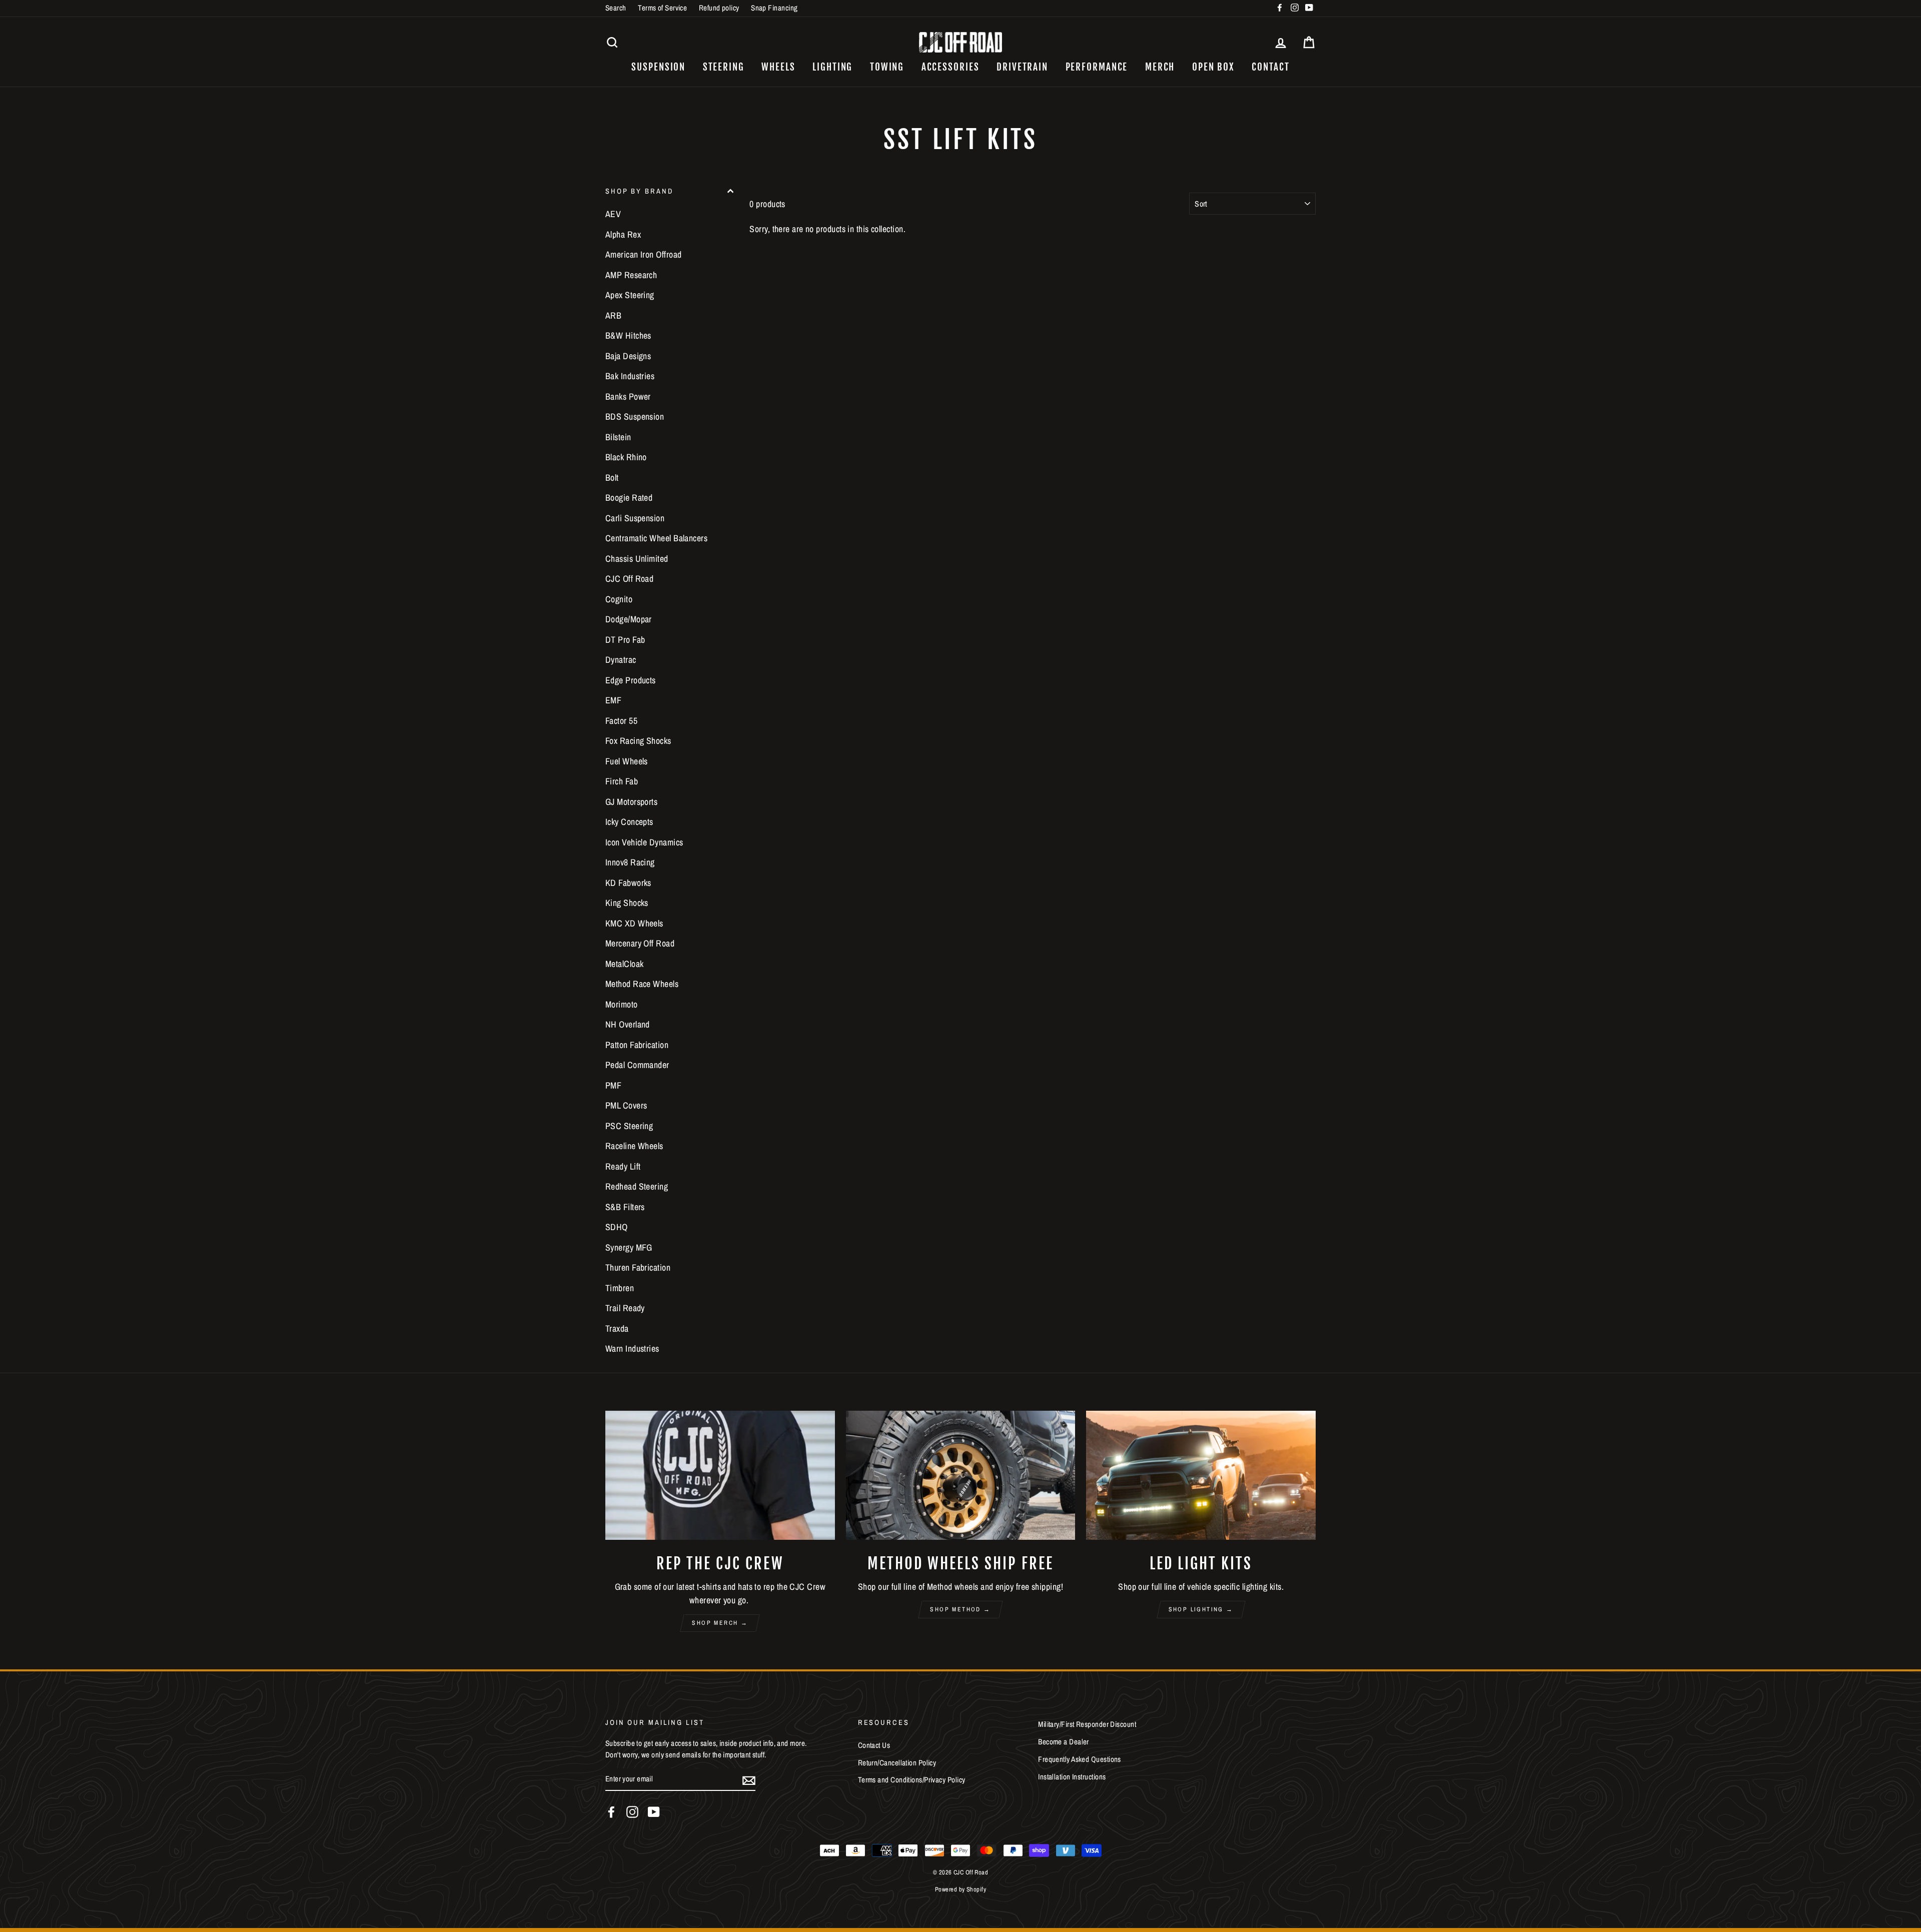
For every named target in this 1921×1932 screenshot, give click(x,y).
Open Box (1213, 67)
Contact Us (874, 1745)
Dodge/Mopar (629, 619)
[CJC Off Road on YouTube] (654, 1812)
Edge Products (631, 680)
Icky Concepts (629, 822)
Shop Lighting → (1201, 1609)
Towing (887, 67)
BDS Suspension (635, 416)
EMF (613, 700)
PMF (613, 1085)
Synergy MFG (629, 1247)
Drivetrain (1022, 67)
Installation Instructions (1072, 1777)
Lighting (832, 67)
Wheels (778, 67)
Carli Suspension (635, 518)
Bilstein (618, 437)
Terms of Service (662, 8)
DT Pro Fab (625, 640)
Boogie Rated (629, 498)
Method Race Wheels (642, 984)
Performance (1097, 67)
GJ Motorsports (631, 802)
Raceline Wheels (634, 1146)
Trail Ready (625, 1308)
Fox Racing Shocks (638, 741)
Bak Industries (630, 376)
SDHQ (617, 1227)
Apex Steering (630, 295)
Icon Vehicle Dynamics (644, 842)
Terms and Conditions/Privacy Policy (912, 1780)
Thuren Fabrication (638, 1267)
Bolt (612, 477)
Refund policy (719, 8)
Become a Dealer (1064, 1742)
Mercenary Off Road (640, 943)
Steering (724, 67)
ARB (613, 315)
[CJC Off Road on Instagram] (632, 1812)
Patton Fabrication (637, 1045)
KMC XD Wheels (634, 923)
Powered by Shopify (960, 1889)
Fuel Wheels (627, 761)
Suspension (658, 67)
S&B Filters (625, 1207)
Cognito (619, 599)
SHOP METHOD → (960, 1609)
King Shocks (627, 903)
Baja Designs (628, 356)
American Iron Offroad (643, 254)
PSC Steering (629, 1126)
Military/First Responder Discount (1087, 1724)
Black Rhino (626, 457)
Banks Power (628, 396)
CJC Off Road (629, 579)
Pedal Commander (637, 1065)
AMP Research (631, 275)
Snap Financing (774, 8)
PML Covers (626, 1105)
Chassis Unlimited (637, 559)
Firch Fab (622, 781)
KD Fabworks (628, 883)
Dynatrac (621, 660)
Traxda (617, 1328)
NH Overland (628, 1024)
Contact (1270, 67)
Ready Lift (623, 1166)
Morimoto (622, 1004)
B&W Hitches (628, 335)
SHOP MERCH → (720, 1623)
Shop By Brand (639, 191)
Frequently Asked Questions (1080, 1759)
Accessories (950, 67)
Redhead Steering (637, 1186)
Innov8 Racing (630, 862)
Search (616, 8)
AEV (613, 214)
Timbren (620, 1288)
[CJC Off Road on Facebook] (611, 1812)
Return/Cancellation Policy (897, 1763)
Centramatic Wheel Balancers (656, 538)
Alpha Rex (623, 234)
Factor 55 (621, 721)
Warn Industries (632, 1348)
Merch (1160, 67)
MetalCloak (625, 964)
